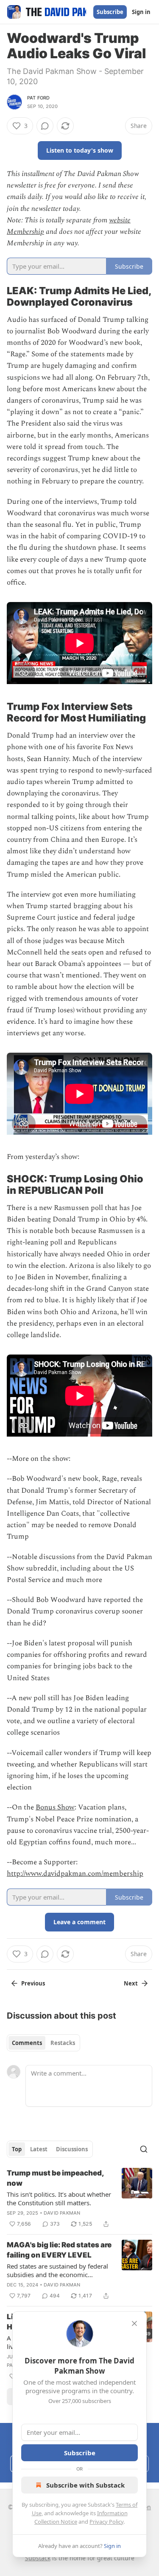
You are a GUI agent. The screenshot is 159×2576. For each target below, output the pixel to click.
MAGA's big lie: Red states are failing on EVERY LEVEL (59, 2250)
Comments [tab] (27, 2043)
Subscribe (110, 12)
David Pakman (62, 2213)
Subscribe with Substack (85, 2485)
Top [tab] (17, 2149)
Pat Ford (39, 98)
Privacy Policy (106, 2522)
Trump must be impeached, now (55, 2178)
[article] (79, 2198)
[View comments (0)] (45, 126)
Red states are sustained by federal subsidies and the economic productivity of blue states (57, 2270)
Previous (33, 1983)
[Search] (144, 2149)
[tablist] (43, 2043)
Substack (38, 2558)
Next (131, 1983)
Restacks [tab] (63, 2043)
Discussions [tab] (72, 2149)
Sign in (141, 12)
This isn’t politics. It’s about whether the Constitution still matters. (59, 2198)
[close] (134, 2323)
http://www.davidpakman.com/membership (75, 1874)
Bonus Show (55, 1807)
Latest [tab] (39, 2149)
